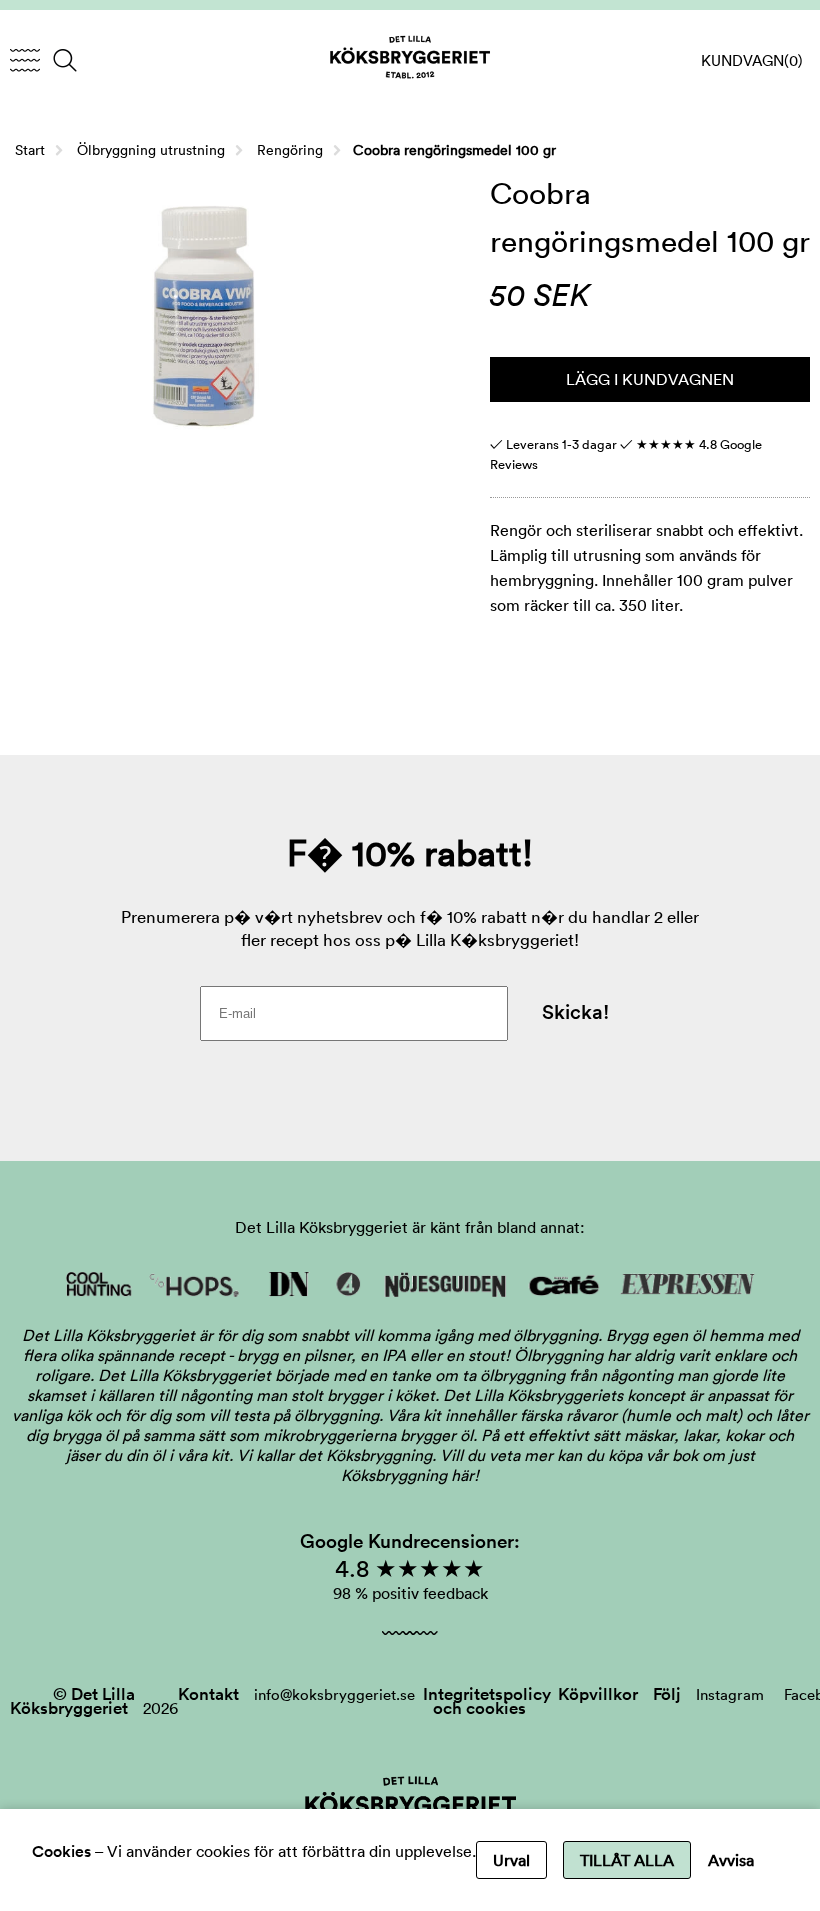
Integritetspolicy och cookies (487, 1701)
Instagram (730, 1694)
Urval (511, 1860)
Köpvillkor (598, 1694)
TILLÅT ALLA (627, 1860)
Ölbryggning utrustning (151, 150)
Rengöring (290, 150)
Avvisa (731, 1860)
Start (30, 150)
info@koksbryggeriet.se (334, 1694)
